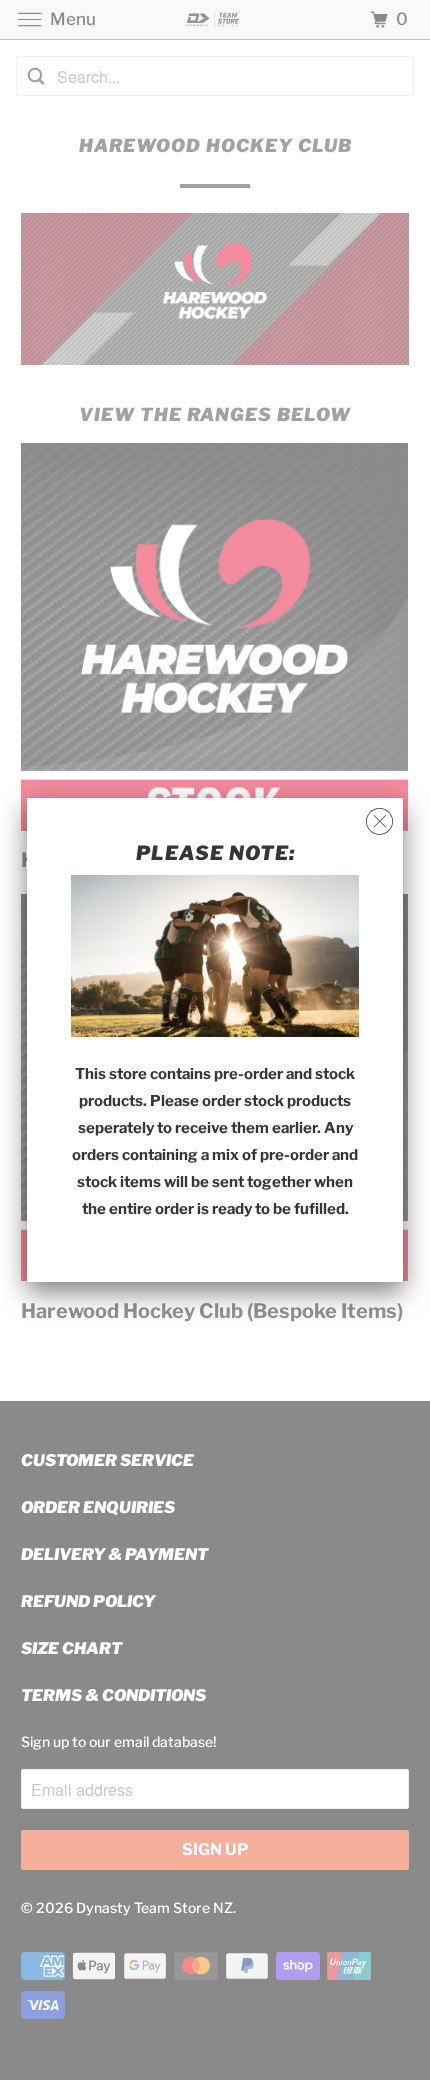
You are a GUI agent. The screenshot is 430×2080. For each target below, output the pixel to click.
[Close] (379, 822)
